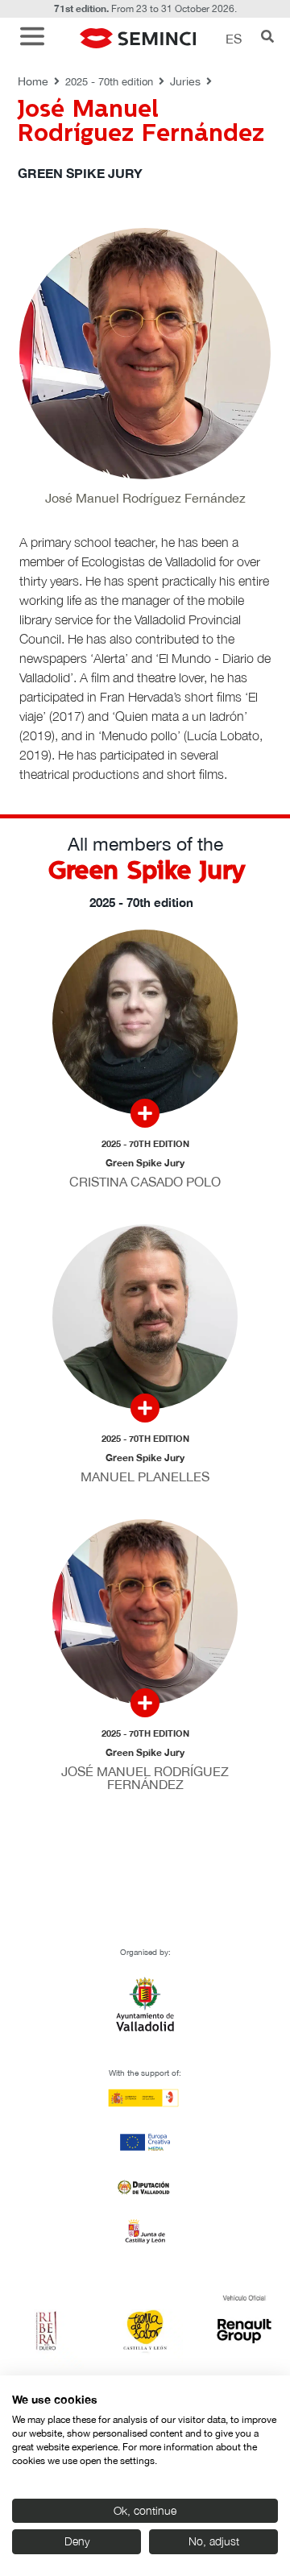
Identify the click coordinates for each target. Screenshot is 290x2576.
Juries (185, 81)
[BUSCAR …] (267, 38)
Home (33, 81)
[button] (36, 38)
